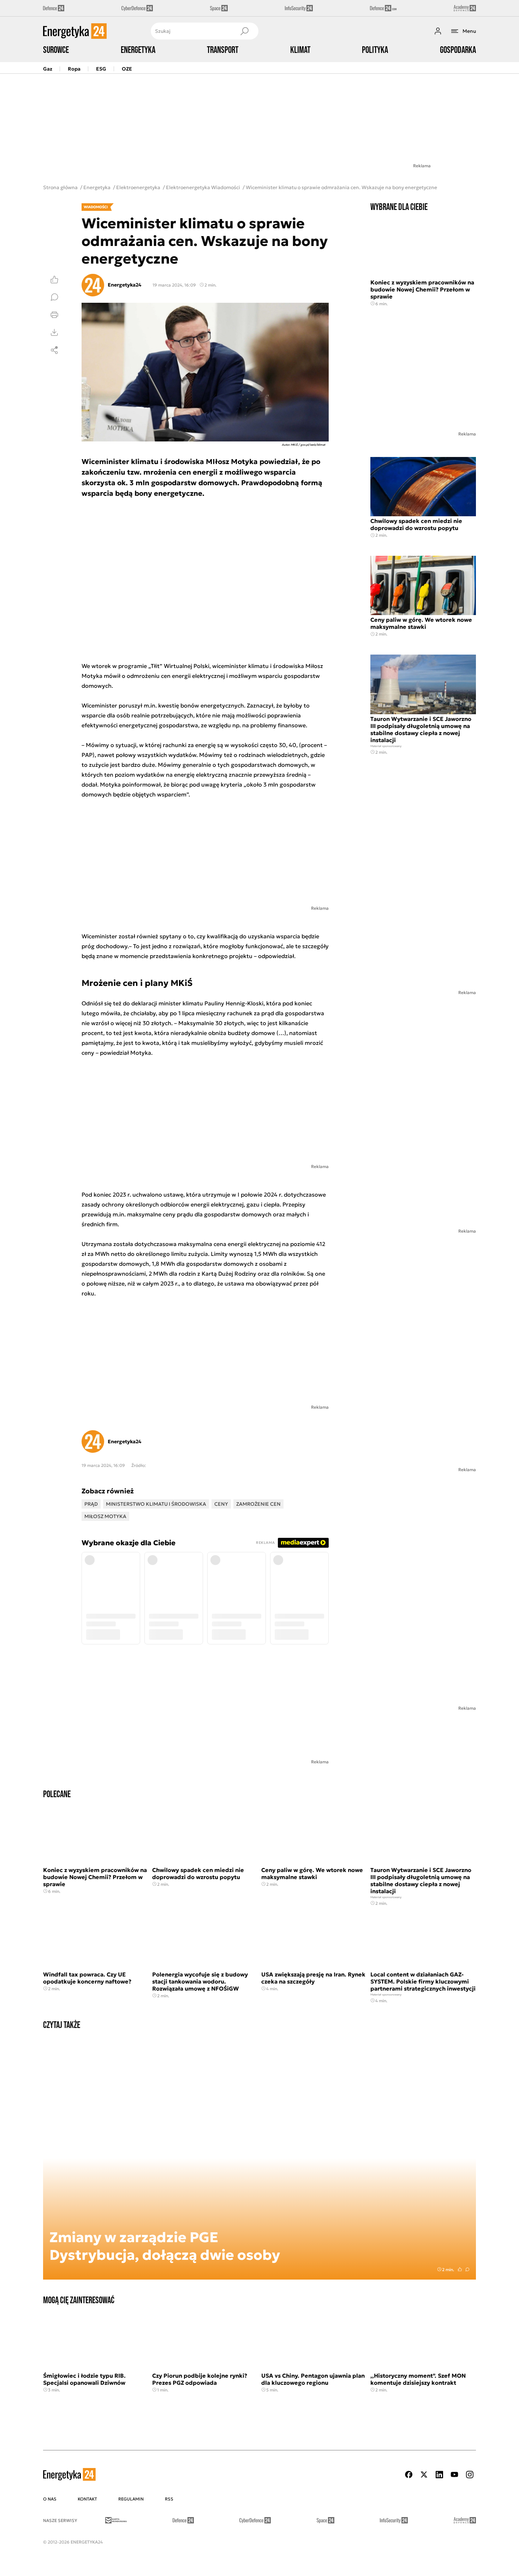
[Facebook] (409, 2475)
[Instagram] (470, 2475)
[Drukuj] (54, 315)
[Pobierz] (54, 332)
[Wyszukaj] (244, 31)
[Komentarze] (54, 297)
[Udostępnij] (54, 350)
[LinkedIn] (439, 2475)
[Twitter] (424, 2475)
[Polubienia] (54, 279)
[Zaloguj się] (438, 31)
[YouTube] (454, 2475)
